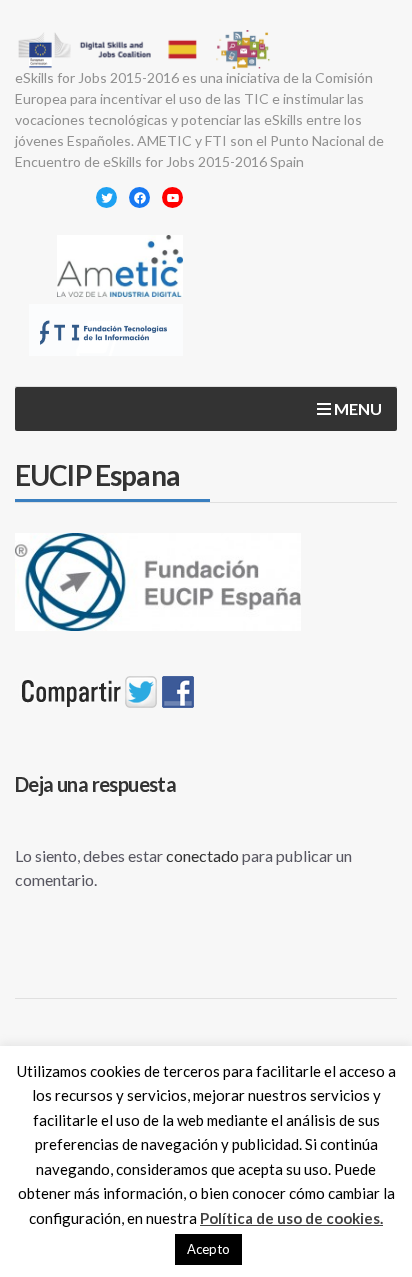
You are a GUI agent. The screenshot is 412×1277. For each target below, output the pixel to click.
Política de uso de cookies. (291, 1218)
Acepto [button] (208, 1249)
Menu (356, 408)
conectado (202, 855)
